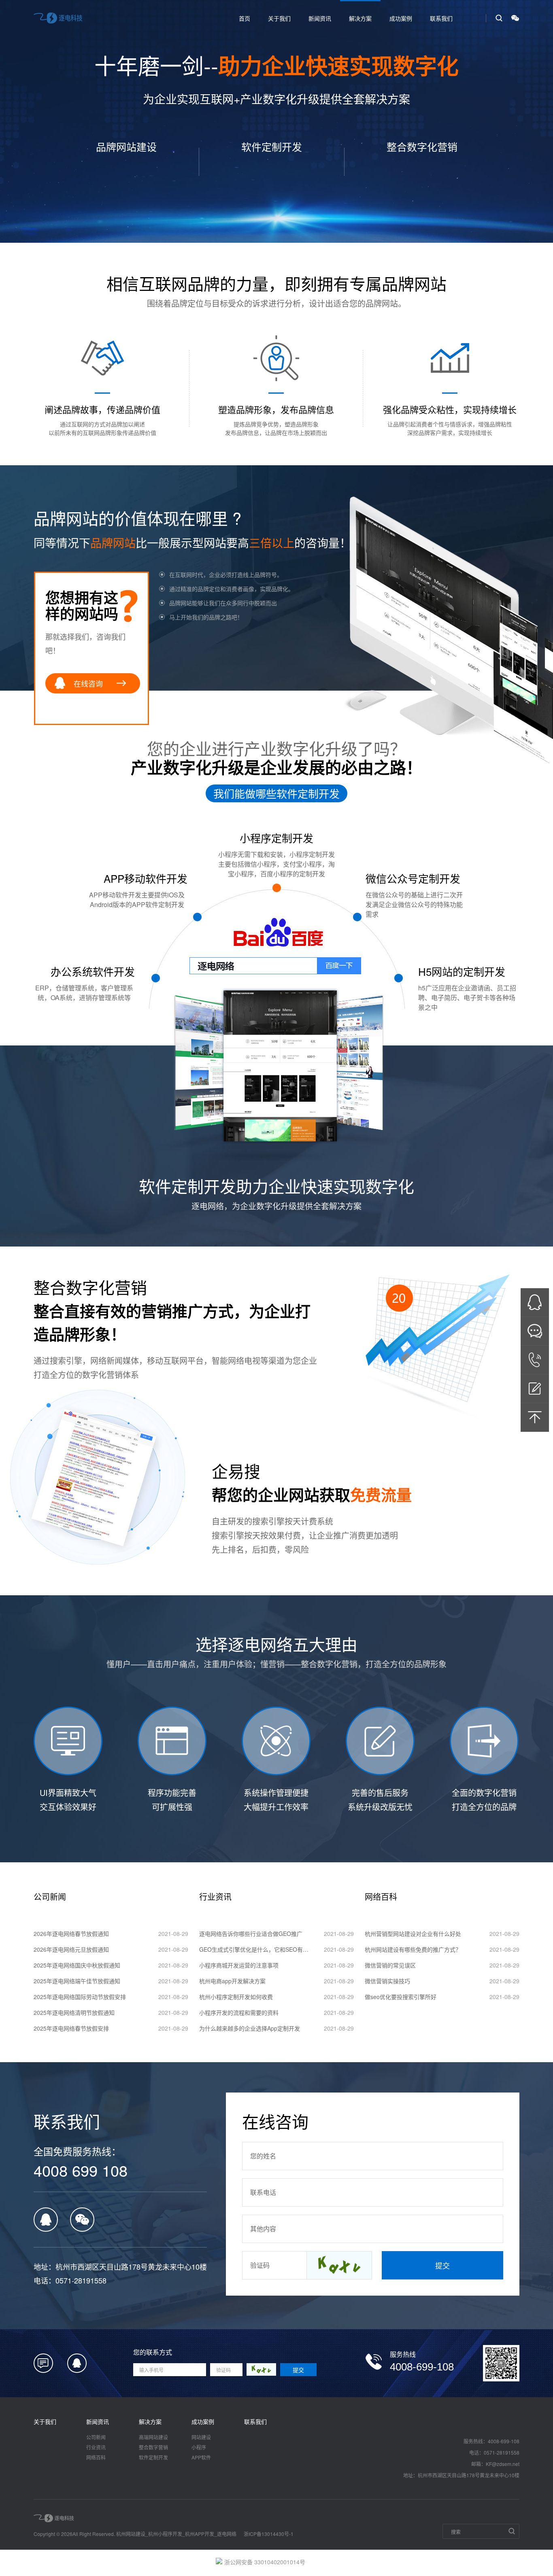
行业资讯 (96, 2447)
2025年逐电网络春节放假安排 (71, 2028)
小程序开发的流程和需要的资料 (239, 2012)
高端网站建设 (153, 2437)
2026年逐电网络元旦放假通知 (71, 1949)
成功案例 (401, 18)
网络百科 (96, 2457)
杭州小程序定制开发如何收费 (236, 1997)
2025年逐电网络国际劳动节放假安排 (80, 1997)
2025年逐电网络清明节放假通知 (74, 2012)
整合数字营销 (153, 2447)
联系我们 (441, 18)
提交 (442, 2265)
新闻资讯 (320, 18)
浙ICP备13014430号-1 (269, 2534)
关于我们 (279, 18)
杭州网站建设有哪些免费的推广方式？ (413, 1949)
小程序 (199, 2447)
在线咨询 (88, 683)
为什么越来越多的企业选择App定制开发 (250, 2028)
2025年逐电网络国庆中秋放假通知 (77, 1965)
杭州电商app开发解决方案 (232, 1981)
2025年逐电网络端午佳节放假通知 (77, 1981)
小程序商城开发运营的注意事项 (239, 1965)
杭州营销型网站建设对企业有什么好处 (413, 1934)
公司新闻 (96, 2437)
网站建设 (201, 2437)
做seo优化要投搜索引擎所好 (401, 1997)
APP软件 (201, 2457)
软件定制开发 (153, 2457)
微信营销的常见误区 (390, 1965)
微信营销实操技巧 (387, 1981)
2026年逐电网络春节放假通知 (71, 1934)
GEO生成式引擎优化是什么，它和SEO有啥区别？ (256, 1949)
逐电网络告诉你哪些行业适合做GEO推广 (251, 1934)
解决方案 (360, 18)
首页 (245, 18)
